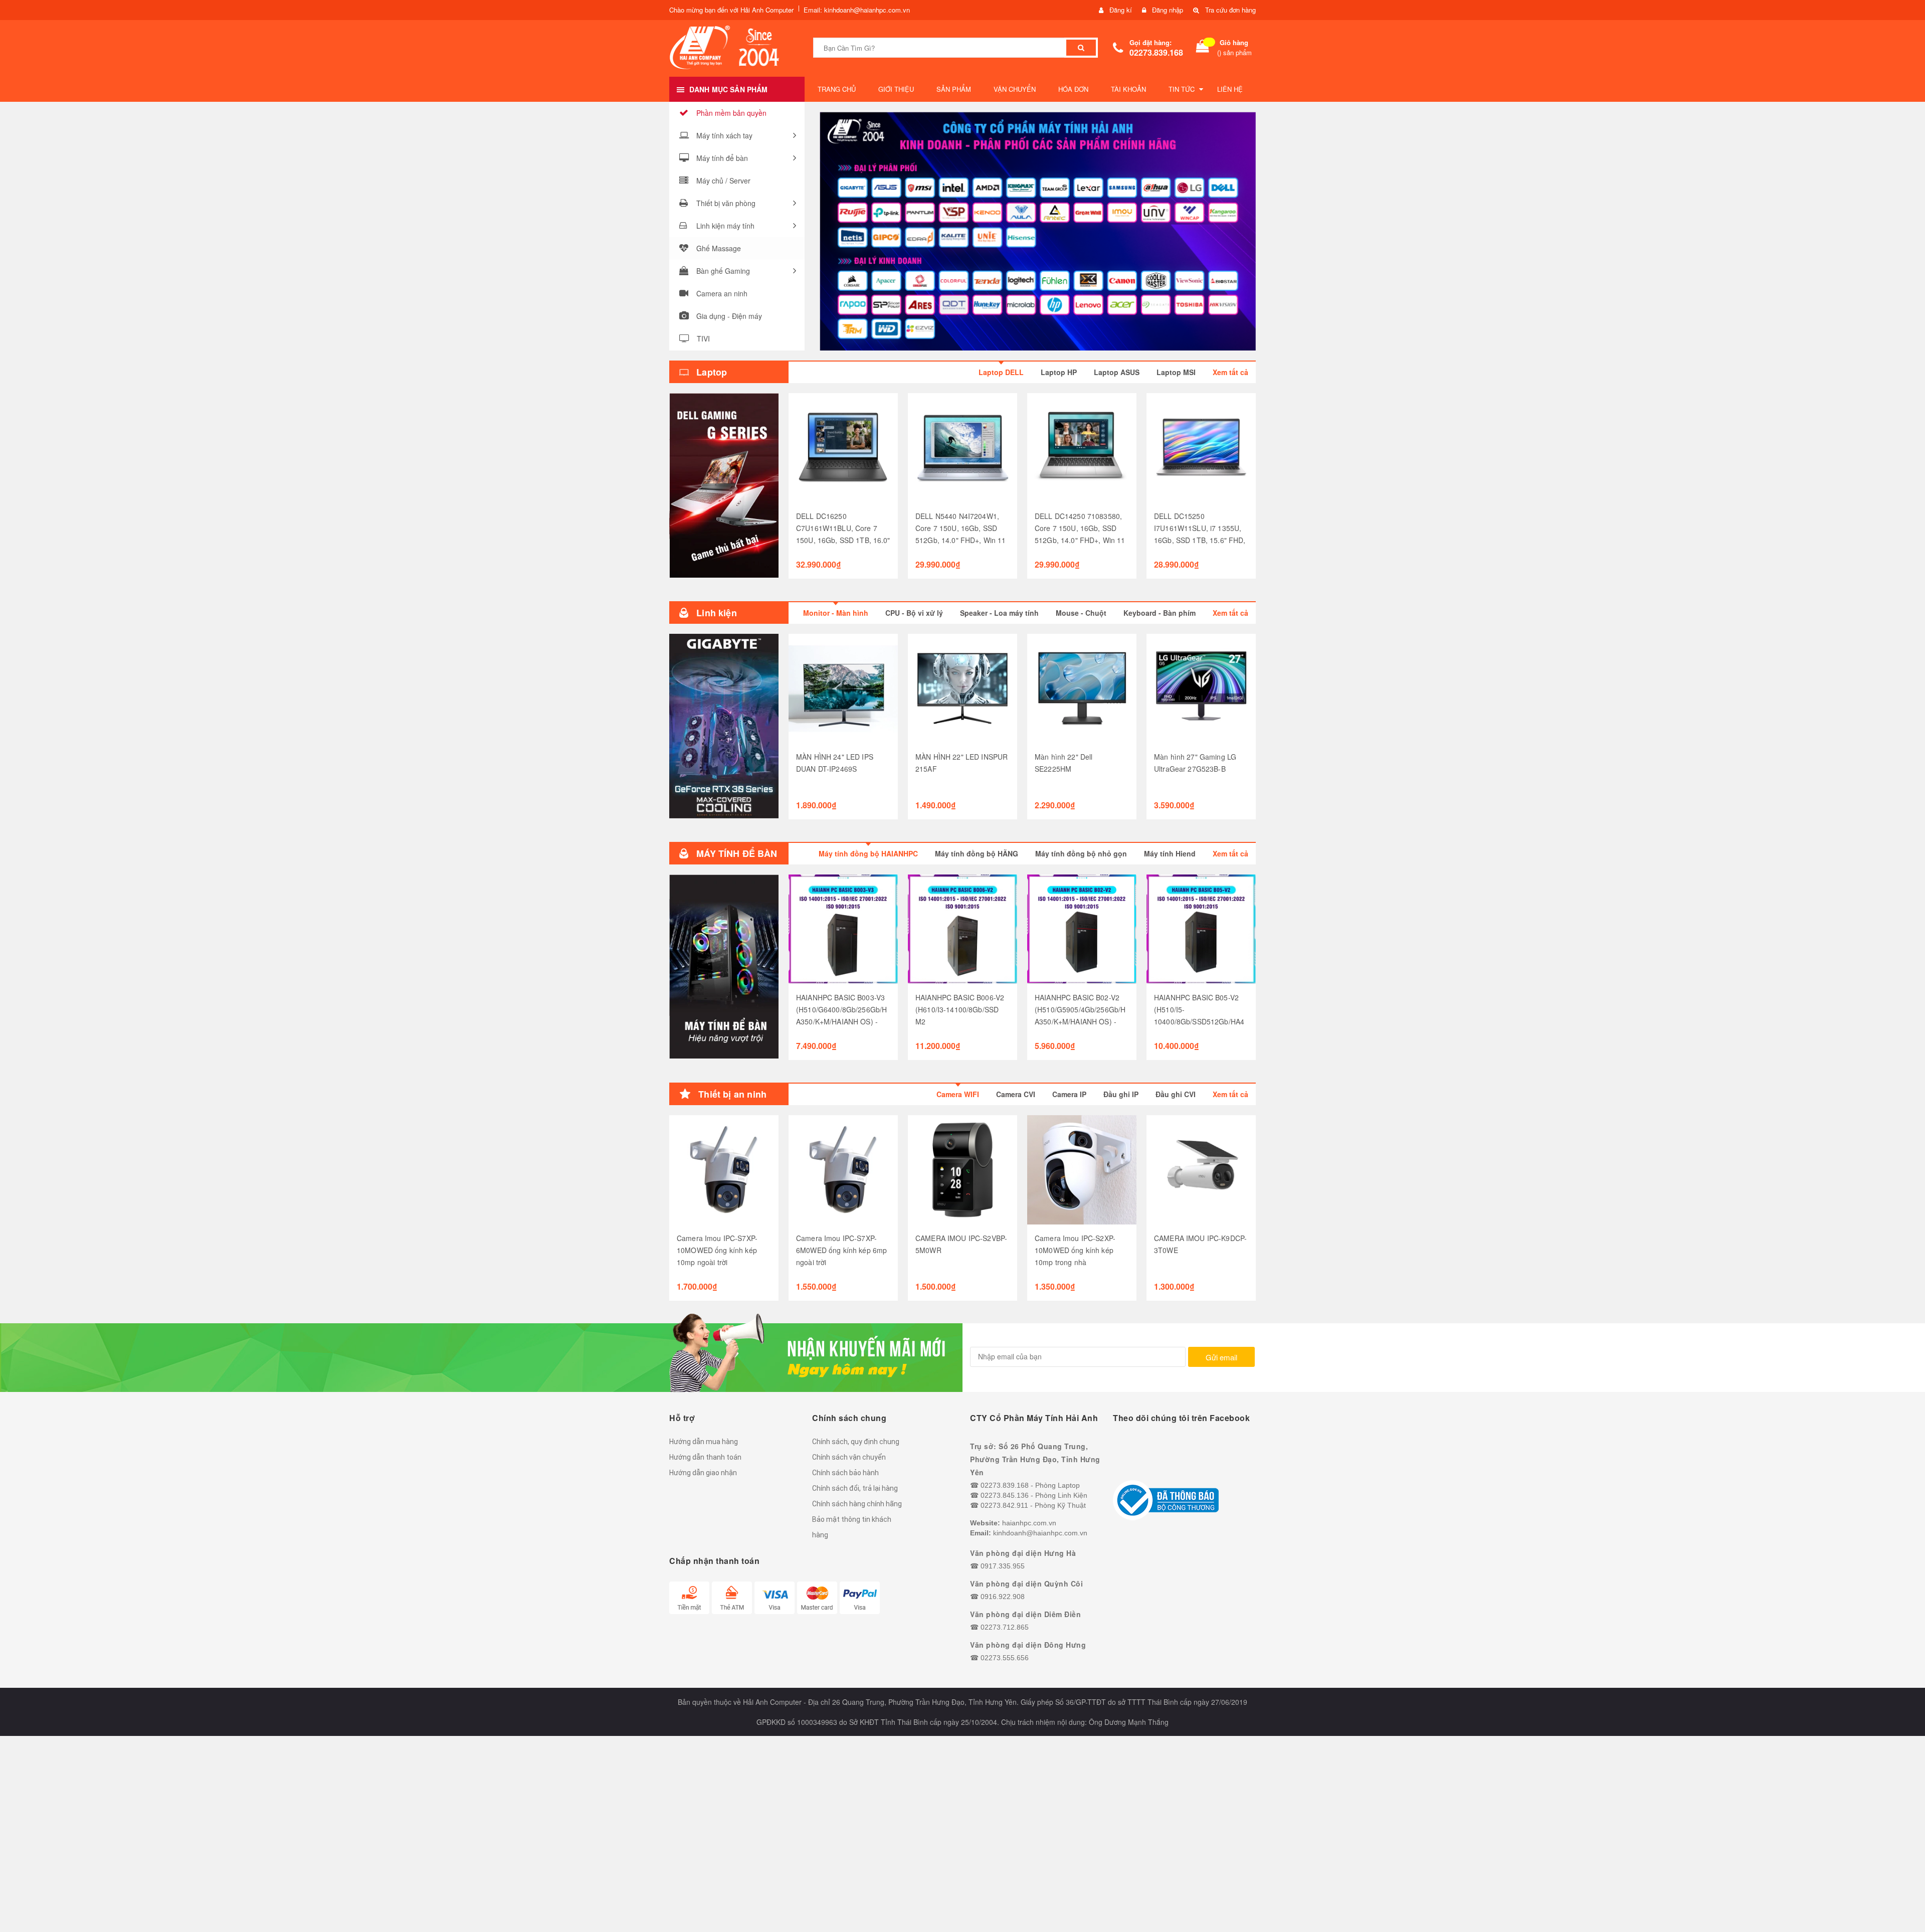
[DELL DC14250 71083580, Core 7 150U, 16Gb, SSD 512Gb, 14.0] (1082, 448)
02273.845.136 (1005, 1495)
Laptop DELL (1001, 372)
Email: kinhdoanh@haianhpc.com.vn (857, 10)
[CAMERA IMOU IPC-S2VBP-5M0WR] (963, 1170)
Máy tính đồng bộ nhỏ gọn (1081, 853)
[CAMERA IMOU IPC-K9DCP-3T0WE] (1201, 1170)
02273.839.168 (1156, 52)
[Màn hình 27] (1201, 688)
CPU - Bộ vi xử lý (914, 613)
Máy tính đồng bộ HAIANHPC (868, 853)
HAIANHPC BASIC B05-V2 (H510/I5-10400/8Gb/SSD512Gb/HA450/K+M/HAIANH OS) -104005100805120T (1199, 1021)
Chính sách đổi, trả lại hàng (855, 1488)
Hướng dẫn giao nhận (703, 1473)
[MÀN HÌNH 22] (963, 688)
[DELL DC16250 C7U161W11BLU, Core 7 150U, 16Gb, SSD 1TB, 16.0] (843, 448)
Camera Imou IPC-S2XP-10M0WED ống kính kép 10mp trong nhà (1075, 1250)
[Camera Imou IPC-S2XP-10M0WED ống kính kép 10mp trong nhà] (1082, 1170)
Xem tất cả (1230, 372)
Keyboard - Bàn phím (1160, 613)
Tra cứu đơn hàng (1230, 10)
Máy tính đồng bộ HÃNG (977, 853)
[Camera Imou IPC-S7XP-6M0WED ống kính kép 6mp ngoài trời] (843, 1170)
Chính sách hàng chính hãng (857, 1504)
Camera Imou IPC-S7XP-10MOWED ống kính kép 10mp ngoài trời (717, 1250)
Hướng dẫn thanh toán (705, 1457)
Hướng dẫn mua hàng (704, 1442)
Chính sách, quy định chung (856, 1442)
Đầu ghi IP (1121, 1094)
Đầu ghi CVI (1176, 1094)
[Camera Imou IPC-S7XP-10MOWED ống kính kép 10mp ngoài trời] (724, 1170)
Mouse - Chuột (1081, 613)
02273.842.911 (1004, 1505)
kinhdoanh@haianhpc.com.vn (1040, 1533)
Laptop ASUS (1117, 372)
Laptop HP (1059, 372)
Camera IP (1069, 1094)
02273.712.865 (1005, 1627)
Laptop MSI (1176, 372)
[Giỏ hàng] (1203, 48)
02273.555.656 (1005, 1658)
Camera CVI (1016, 1094)
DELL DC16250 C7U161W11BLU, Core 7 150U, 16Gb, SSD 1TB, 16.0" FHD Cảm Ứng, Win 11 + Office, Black (843, 540)
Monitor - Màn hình (836, 613)
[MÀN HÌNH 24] (843, 688)
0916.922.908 (1003, 1597)
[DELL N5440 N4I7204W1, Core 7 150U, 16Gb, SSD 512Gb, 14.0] (963, 448)
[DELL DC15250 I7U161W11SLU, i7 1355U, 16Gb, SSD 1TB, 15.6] (1201, 448)
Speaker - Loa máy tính (999, 613)
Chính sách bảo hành (845, 1473)
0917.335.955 (1003, 1566)
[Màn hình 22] (1082, 688)
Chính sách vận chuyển (849, 1457)
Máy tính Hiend (1170, 853)
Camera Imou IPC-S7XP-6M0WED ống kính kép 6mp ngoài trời (841, 1250)
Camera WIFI (958, 1094)
